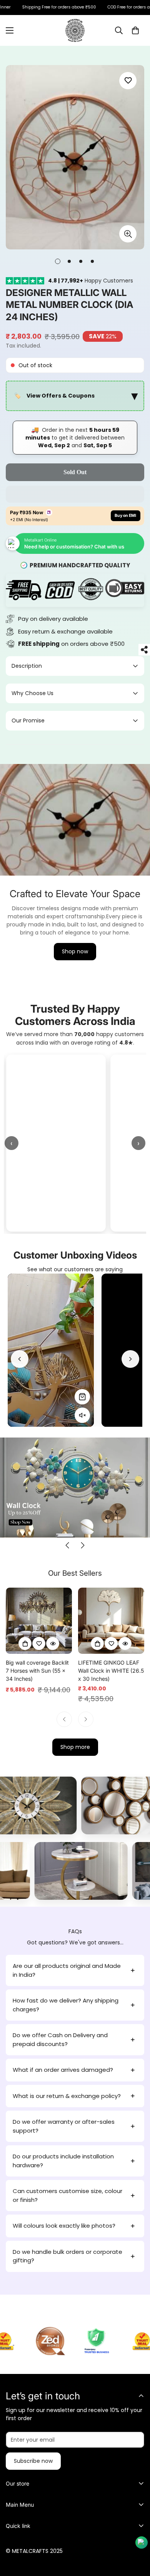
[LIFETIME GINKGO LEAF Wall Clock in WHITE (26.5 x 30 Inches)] (111, 1621)
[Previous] (20, 1359)
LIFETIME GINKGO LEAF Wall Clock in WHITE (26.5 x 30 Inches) (111, 1671)
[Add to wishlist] (128, 81)
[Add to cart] (25, 1643)
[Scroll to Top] (136, 2535)
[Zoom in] (128, 234)
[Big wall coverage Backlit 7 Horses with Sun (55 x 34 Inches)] (39, 1621)
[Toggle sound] (82, 1415)
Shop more (75, 1747)
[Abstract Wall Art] (88, 1805)
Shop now (75, 951)
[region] (75, 396)
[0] (135, 30)
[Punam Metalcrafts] (75, 30)
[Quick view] (53, 1643)
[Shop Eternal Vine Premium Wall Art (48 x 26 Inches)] (82, 1397)
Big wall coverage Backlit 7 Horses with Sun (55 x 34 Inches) (37, 1671)
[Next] (130, 1359)
